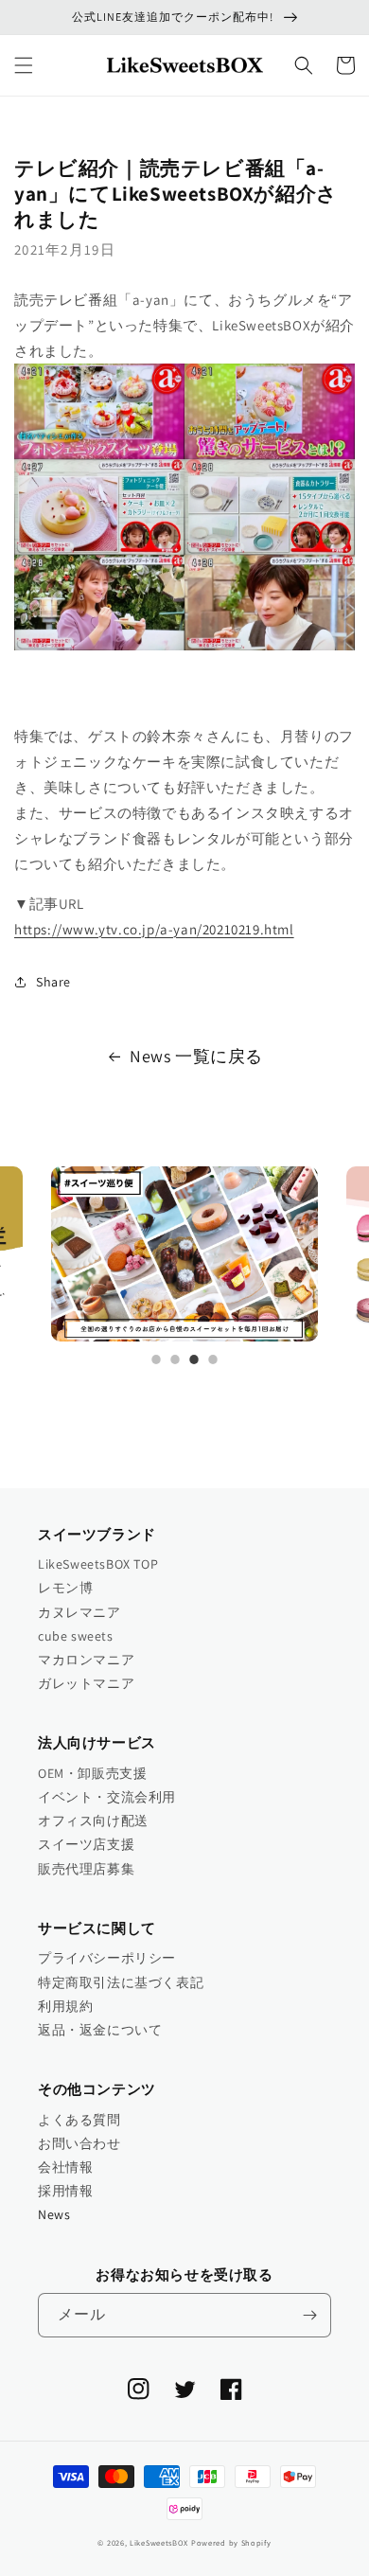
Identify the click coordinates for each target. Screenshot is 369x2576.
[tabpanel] (184, 1254)
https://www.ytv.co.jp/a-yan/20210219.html (154, 929)
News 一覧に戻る (196, 1056)
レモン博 (65, 1588)
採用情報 (65, 2191)
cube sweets (76, 1636)
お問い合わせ (79, 2143)
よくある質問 (79, 2120)
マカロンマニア (86, 1660)
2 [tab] (175, 1359)
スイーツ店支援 (86, 1844)
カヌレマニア (79, 1612)
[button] (24, 65)
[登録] (309, 2315)
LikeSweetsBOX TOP (98, 1564)
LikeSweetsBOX (159, 2542)
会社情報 (65, 2167)
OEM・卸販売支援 (92, 1773)
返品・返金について (100, 2030)
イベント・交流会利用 (107, 1797)
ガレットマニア (86, 1683)
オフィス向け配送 (93, 1821)
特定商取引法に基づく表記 (121, 1982)
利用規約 (65, 2006)
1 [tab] (156, 1359)
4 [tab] (213, 1359)
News (54, 2214)
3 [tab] (194, 1359)
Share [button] (53, 982)
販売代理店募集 (86, 1869)
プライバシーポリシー (107, 1958)
